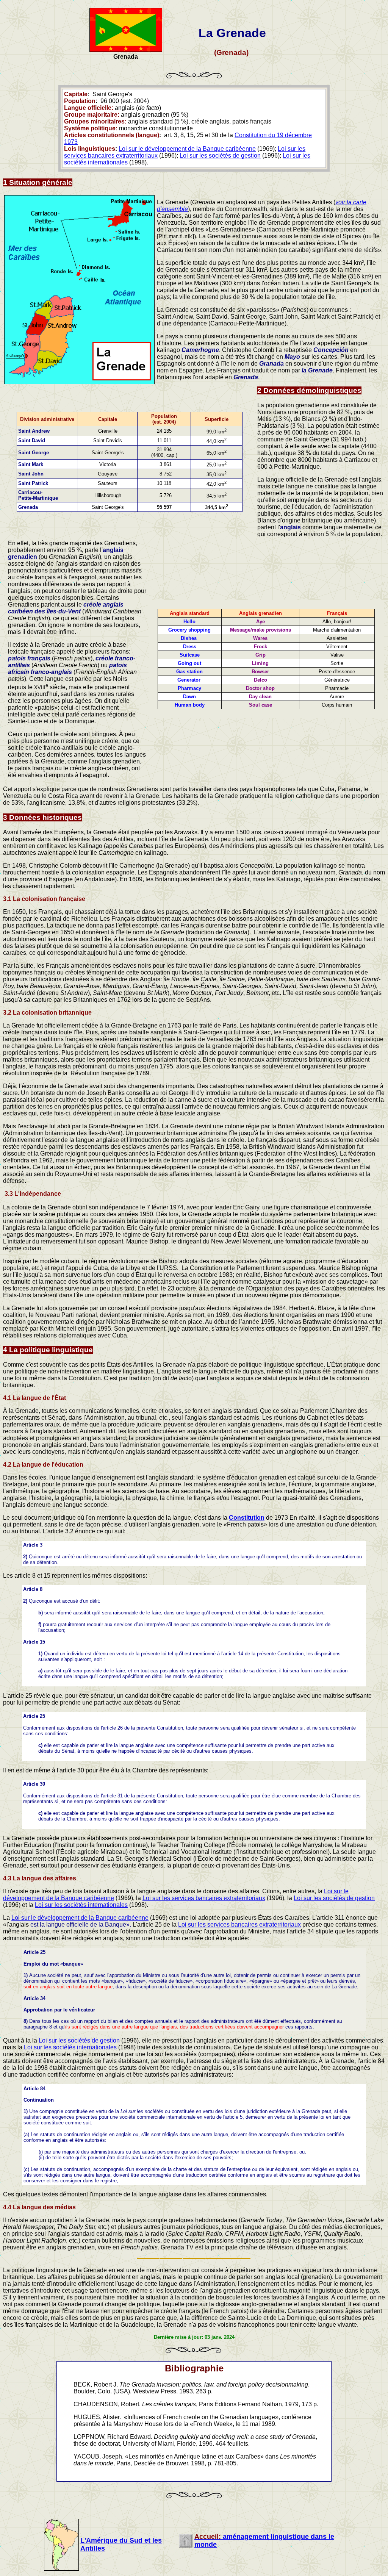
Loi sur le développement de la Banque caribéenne (187, 149)
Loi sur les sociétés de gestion (220, 156)
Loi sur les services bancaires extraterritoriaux (204, 1898)
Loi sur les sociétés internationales (81, 1905)
